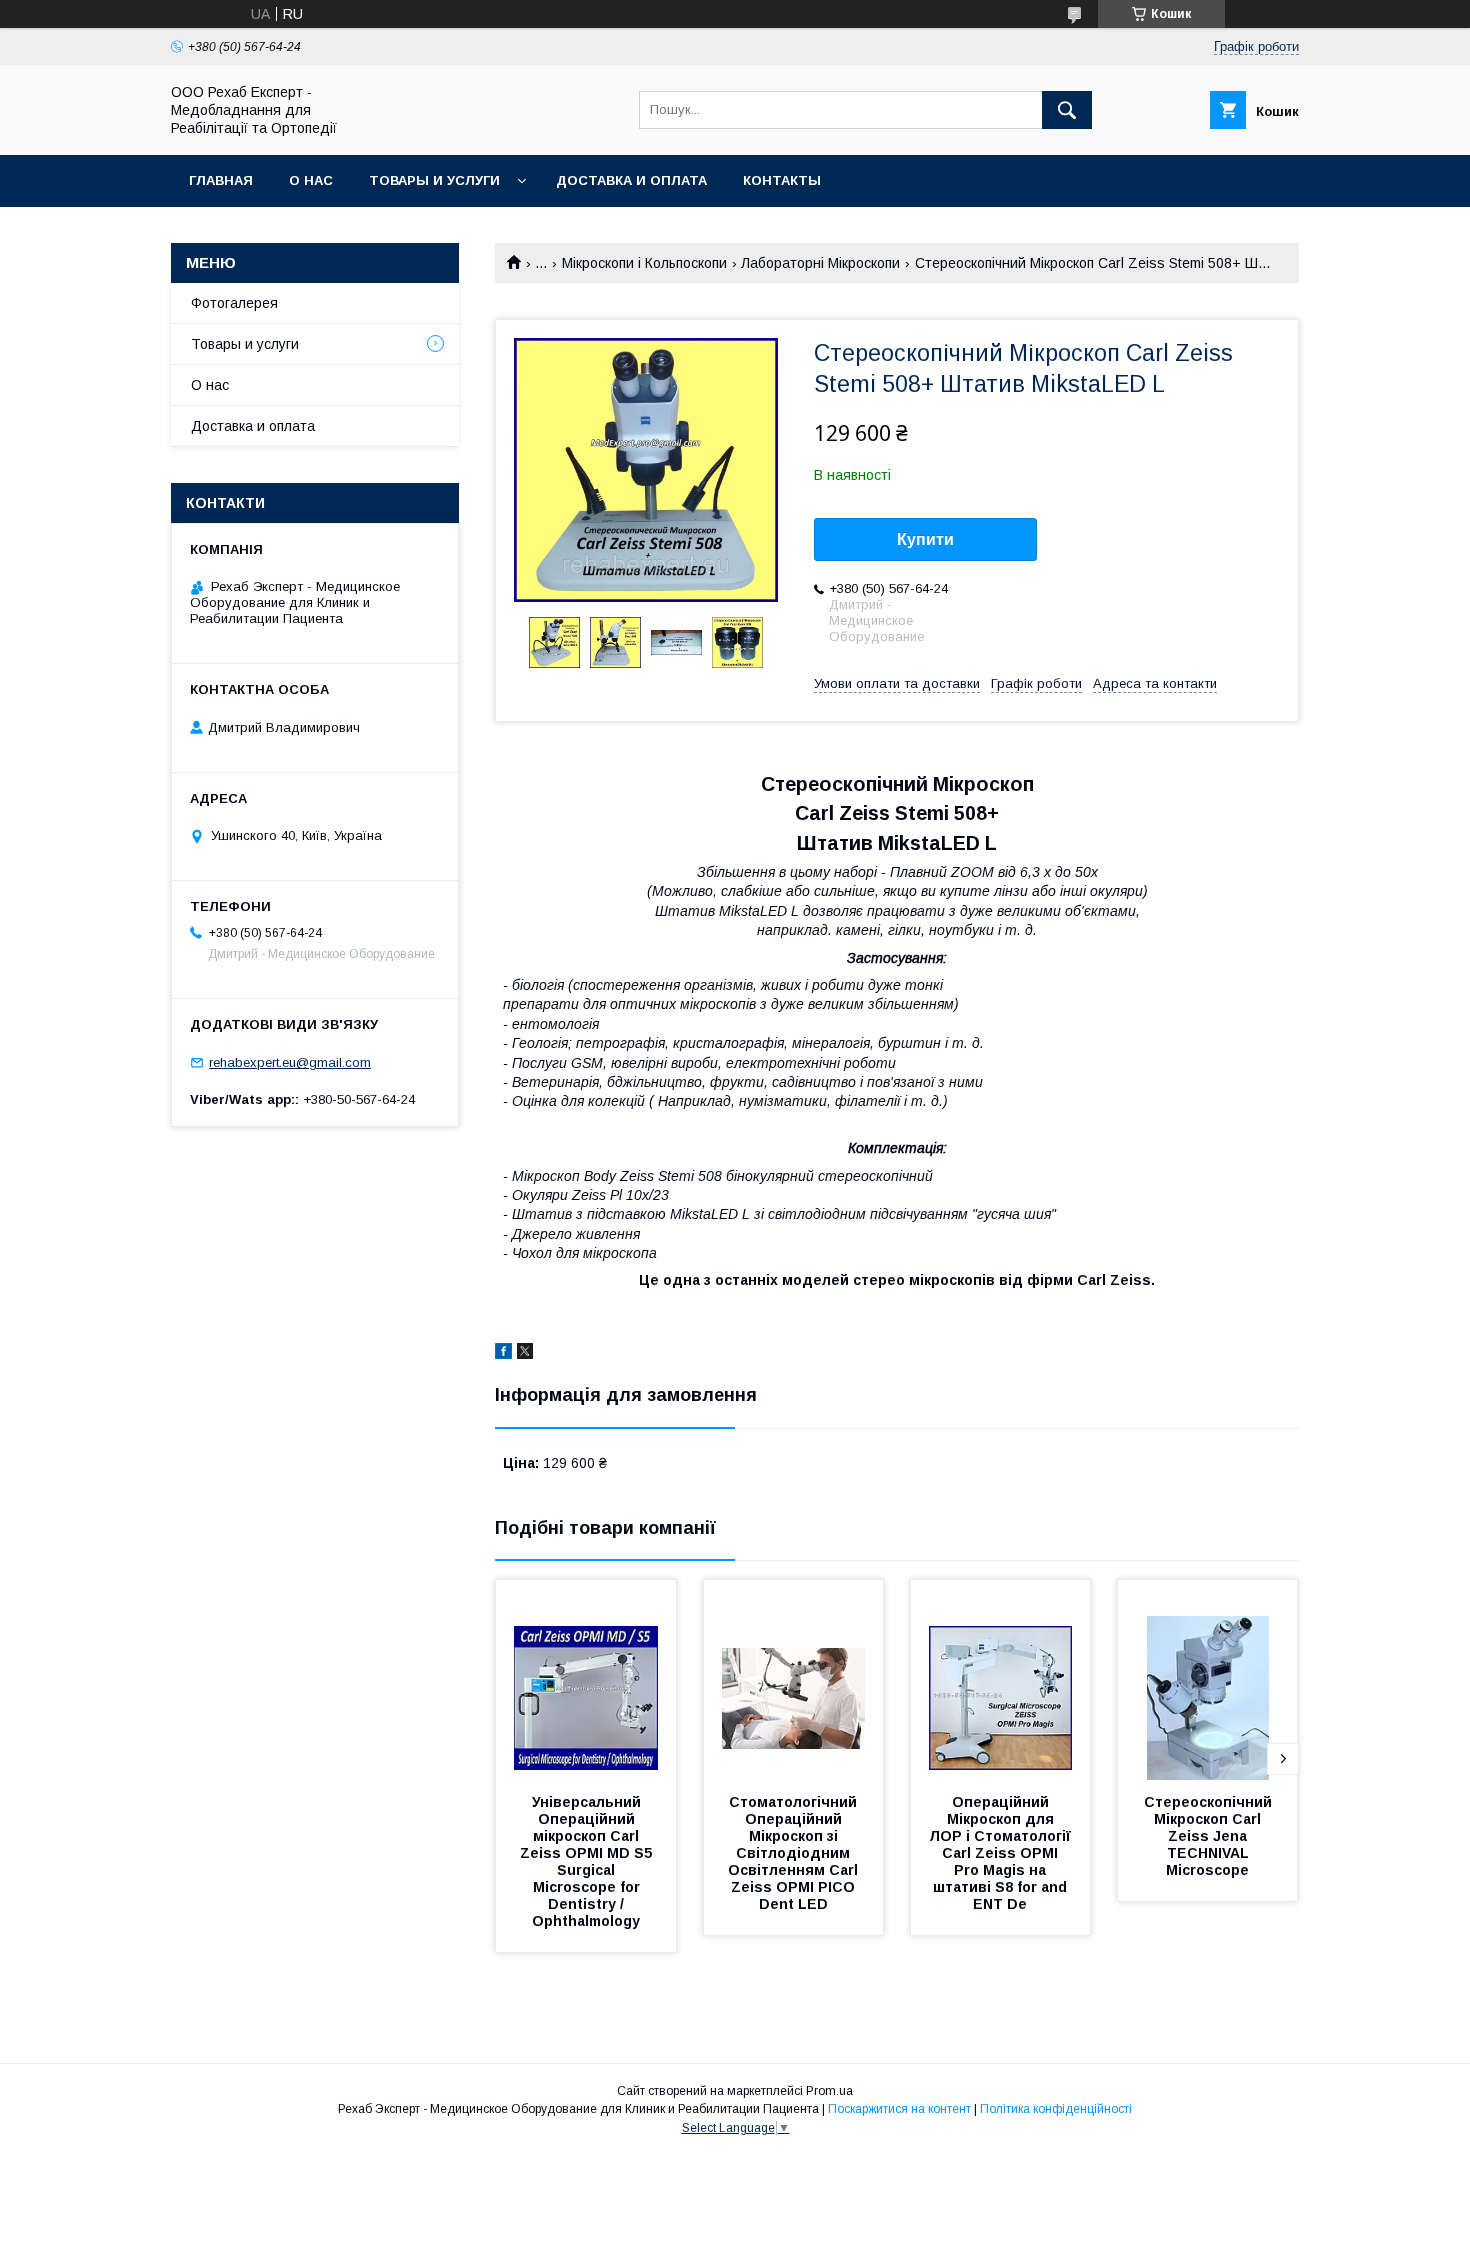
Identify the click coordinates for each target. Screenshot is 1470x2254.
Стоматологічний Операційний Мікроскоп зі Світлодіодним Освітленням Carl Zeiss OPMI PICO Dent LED (795, 1853)
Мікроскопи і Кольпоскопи (644, 263)
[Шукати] (1067, 110)
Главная (221, 180)
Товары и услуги (434, 180)
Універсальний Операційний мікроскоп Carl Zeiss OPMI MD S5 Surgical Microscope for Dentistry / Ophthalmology (588, 1861)
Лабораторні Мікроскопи (820, 263)
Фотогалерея (234, 303)
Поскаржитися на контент (899, 2109)
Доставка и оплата (631, 180)
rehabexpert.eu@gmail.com (290, 1062)
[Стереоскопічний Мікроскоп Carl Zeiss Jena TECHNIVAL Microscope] (1208, 1680)
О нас (311, 180)
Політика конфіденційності (1056, 2109)
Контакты (782, 180)
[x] (525, 1354)
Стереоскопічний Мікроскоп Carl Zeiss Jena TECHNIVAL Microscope (1210, 1836)
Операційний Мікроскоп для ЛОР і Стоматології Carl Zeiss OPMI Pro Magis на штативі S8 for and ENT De (1002, 1853)
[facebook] (503, 1354)
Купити (925, 539)
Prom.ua (829, 2091)
